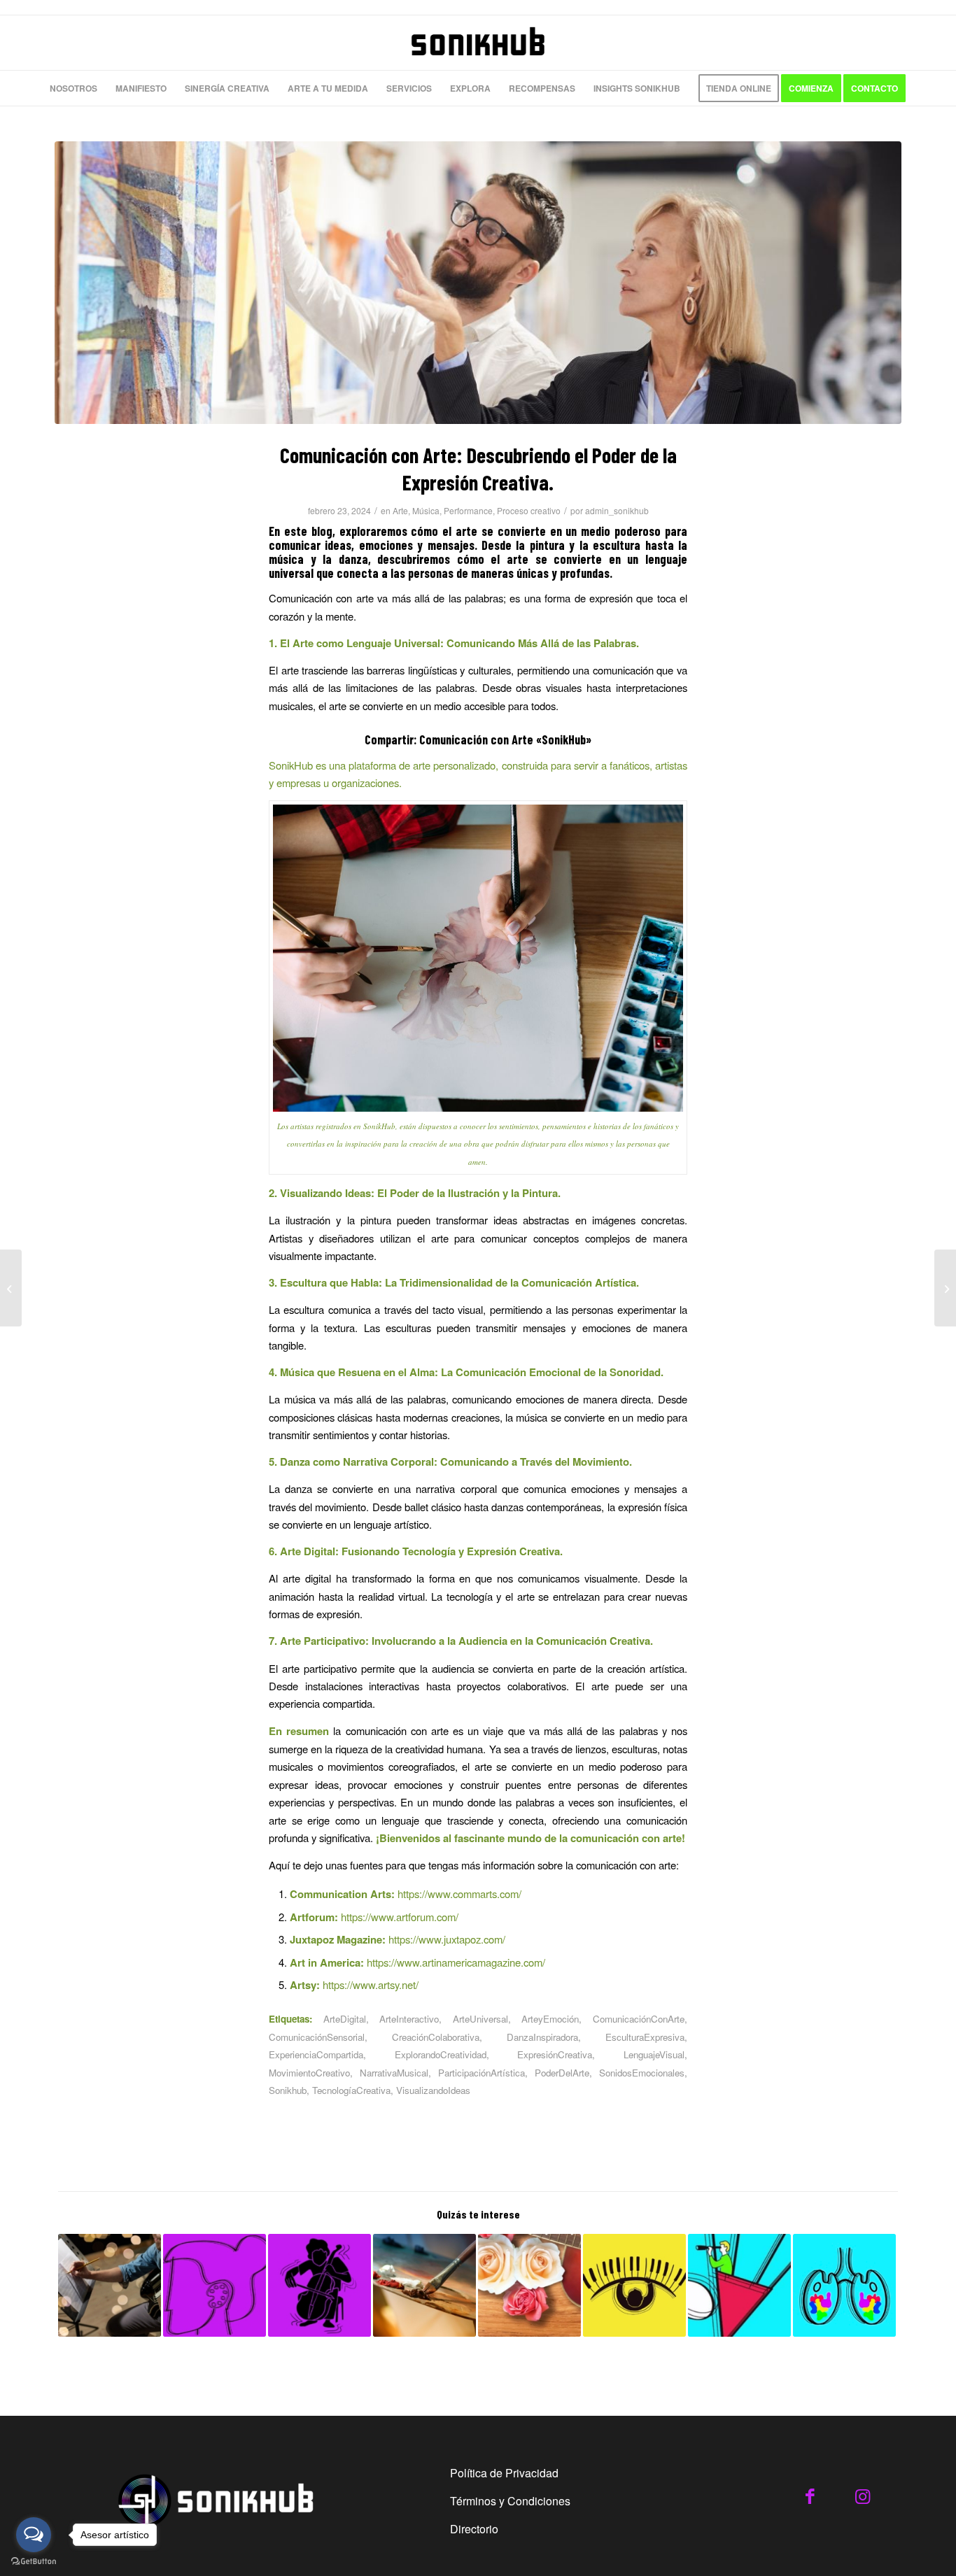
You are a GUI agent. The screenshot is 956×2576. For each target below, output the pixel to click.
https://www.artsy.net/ (371, 1984)
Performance (468, 510)
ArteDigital (345, 2019)
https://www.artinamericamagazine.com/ (456, 1962)
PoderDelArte (562, 2073)
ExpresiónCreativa (555, 2054)
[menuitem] (73, 88)
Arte (400, 510)
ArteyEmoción (550, 2019)
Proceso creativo (529, 510)
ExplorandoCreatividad (441, 2054)
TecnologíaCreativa (351, 2090)
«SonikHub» (564, 739)
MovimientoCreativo (309, 2073)
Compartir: (391, 739)
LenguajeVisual (654, 2054)
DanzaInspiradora (542, 2037)
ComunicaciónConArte (639, 2019)
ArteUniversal (480, 2019)
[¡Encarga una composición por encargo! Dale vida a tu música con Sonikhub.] (634, 2285)
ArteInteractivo (409, 2019)
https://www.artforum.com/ (400, 1917)
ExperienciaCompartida (316, 2054)
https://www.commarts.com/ (459, 1894)
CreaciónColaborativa (436, 2037)
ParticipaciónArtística (481, 2073)
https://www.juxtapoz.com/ (447, 1939)
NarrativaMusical (394, 2073)
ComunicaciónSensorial (317, 2037)
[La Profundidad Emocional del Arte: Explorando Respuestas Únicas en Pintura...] (945, 1288)
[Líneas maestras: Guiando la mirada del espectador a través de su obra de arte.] (844, 2285)
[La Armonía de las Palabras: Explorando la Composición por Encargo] (110, 2285)
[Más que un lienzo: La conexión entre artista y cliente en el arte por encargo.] (739, 2285)
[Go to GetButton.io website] (34, 2562)
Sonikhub (288, 2090)
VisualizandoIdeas (433, 2090)
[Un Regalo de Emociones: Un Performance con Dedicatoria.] (11, 1288)
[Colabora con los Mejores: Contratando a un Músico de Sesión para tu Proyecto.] (319, 2285)
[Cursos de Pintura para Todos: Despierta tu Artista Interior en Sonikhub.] (215, 2285)
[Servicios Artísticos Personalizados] (529, 2285)
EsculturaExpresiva (645, 2037)
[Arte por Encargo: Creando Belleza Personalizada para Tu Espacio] (424, 2285)
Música (426, 510)
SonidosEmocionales (642, 2073)
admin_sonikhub (617, 510)
